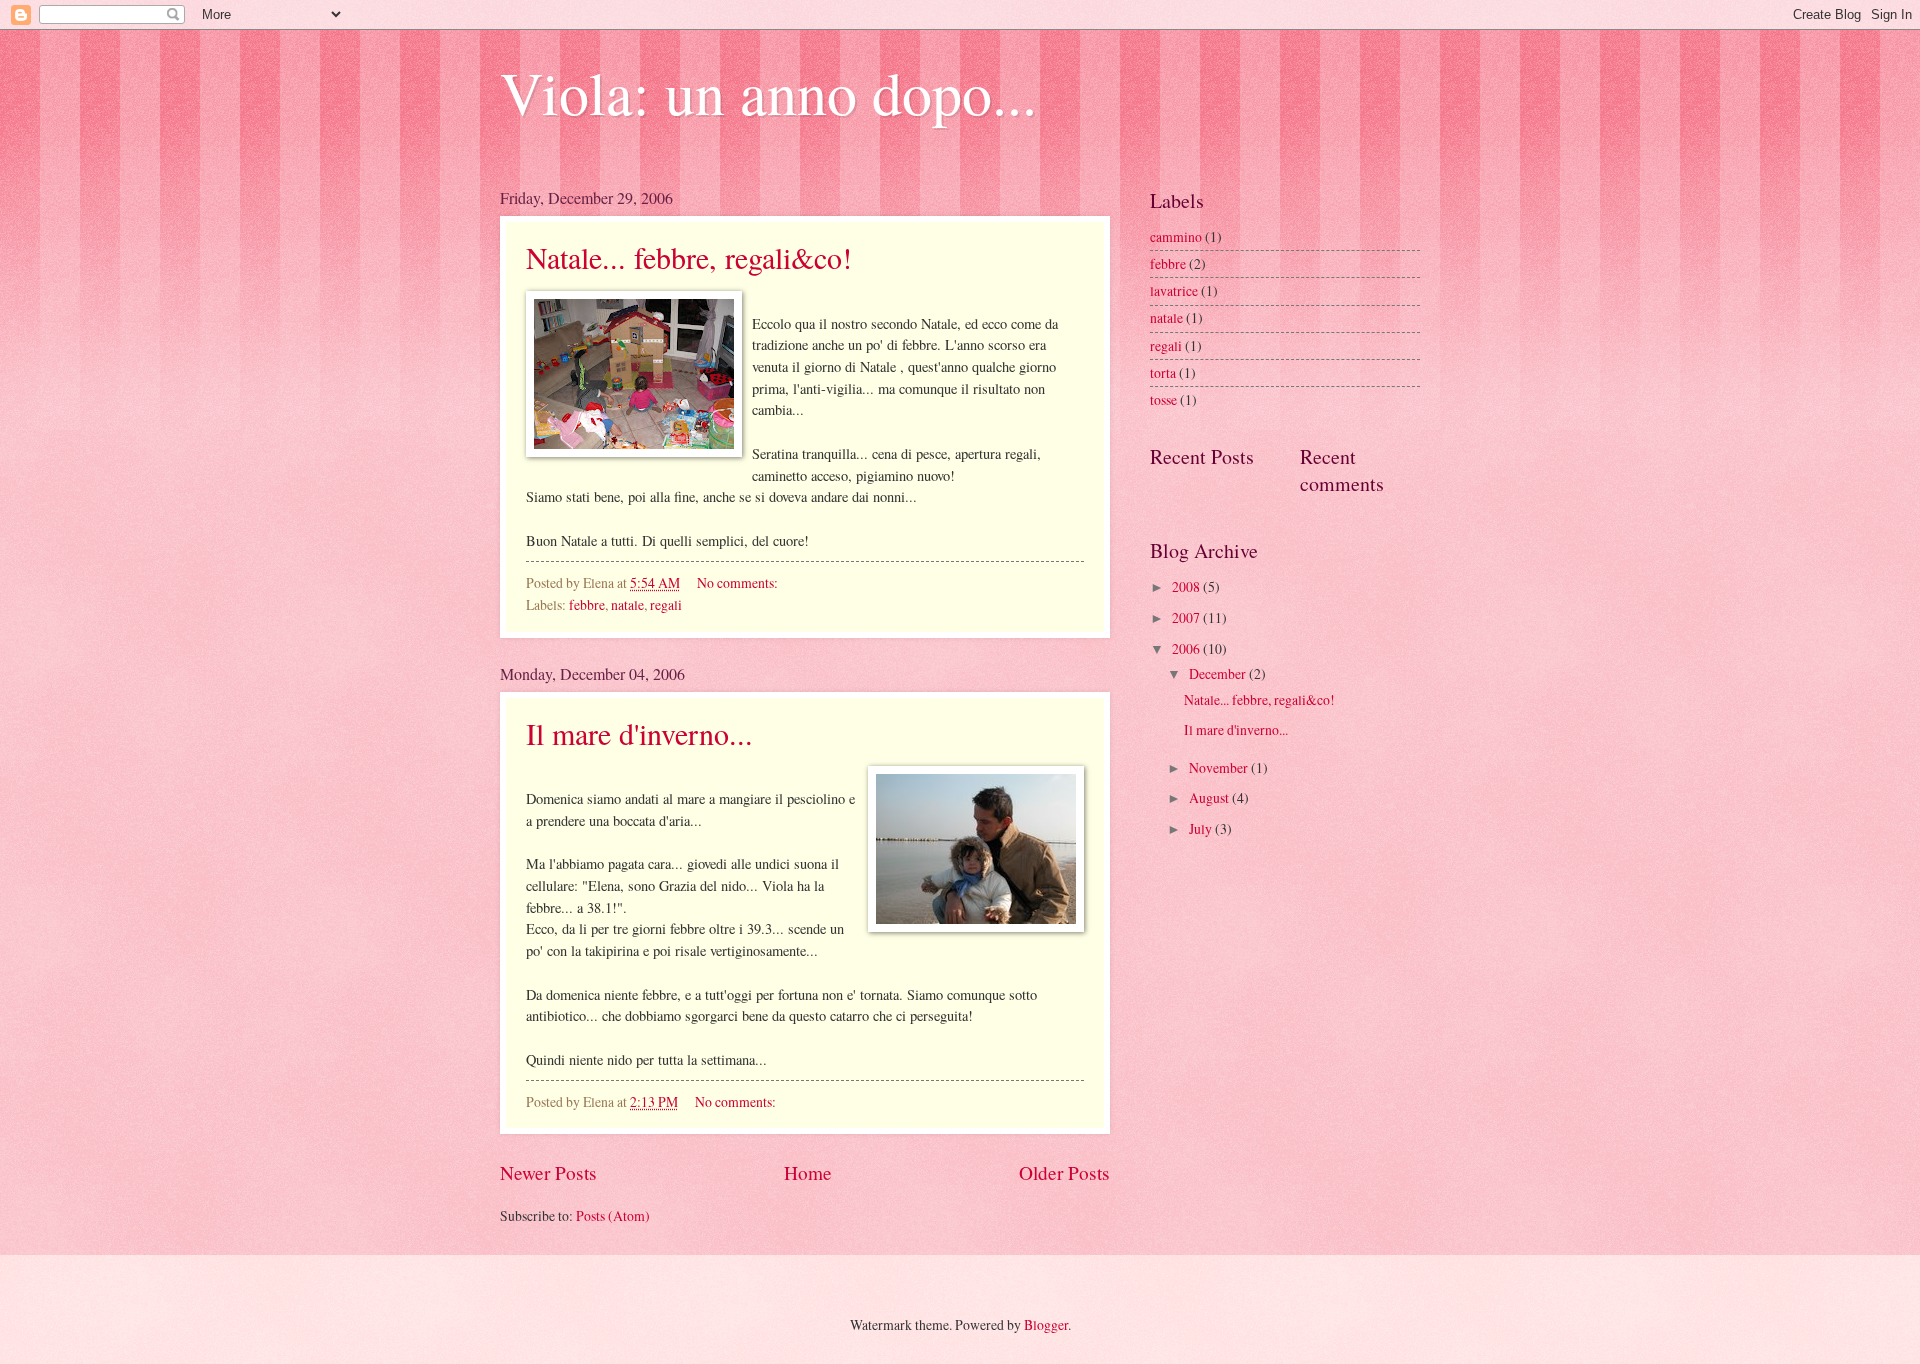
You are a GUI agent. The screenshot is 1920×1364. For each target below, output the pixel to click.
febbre (587, 604)
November (1220, 767)
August (1210, 797)
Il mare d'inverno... (639, 733)
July (1202, 828)
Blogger (1046, 1324)
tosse (1163, 399)
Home (808, 1172)
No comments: (739, 582)
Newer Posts (548, 1172)
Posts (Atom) (613, 1215)
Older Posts (1064, 1172)
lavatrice (1174, 290)
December (1219, 673)
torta (1163, 372)
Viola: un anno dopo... (768, 92)
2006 (1187, 648)
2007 (1187, 617)
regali (666, 604)
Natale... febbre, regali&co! (689, 257)
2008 (1187, 586)
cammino (1176, 236)
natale (627, 604)
